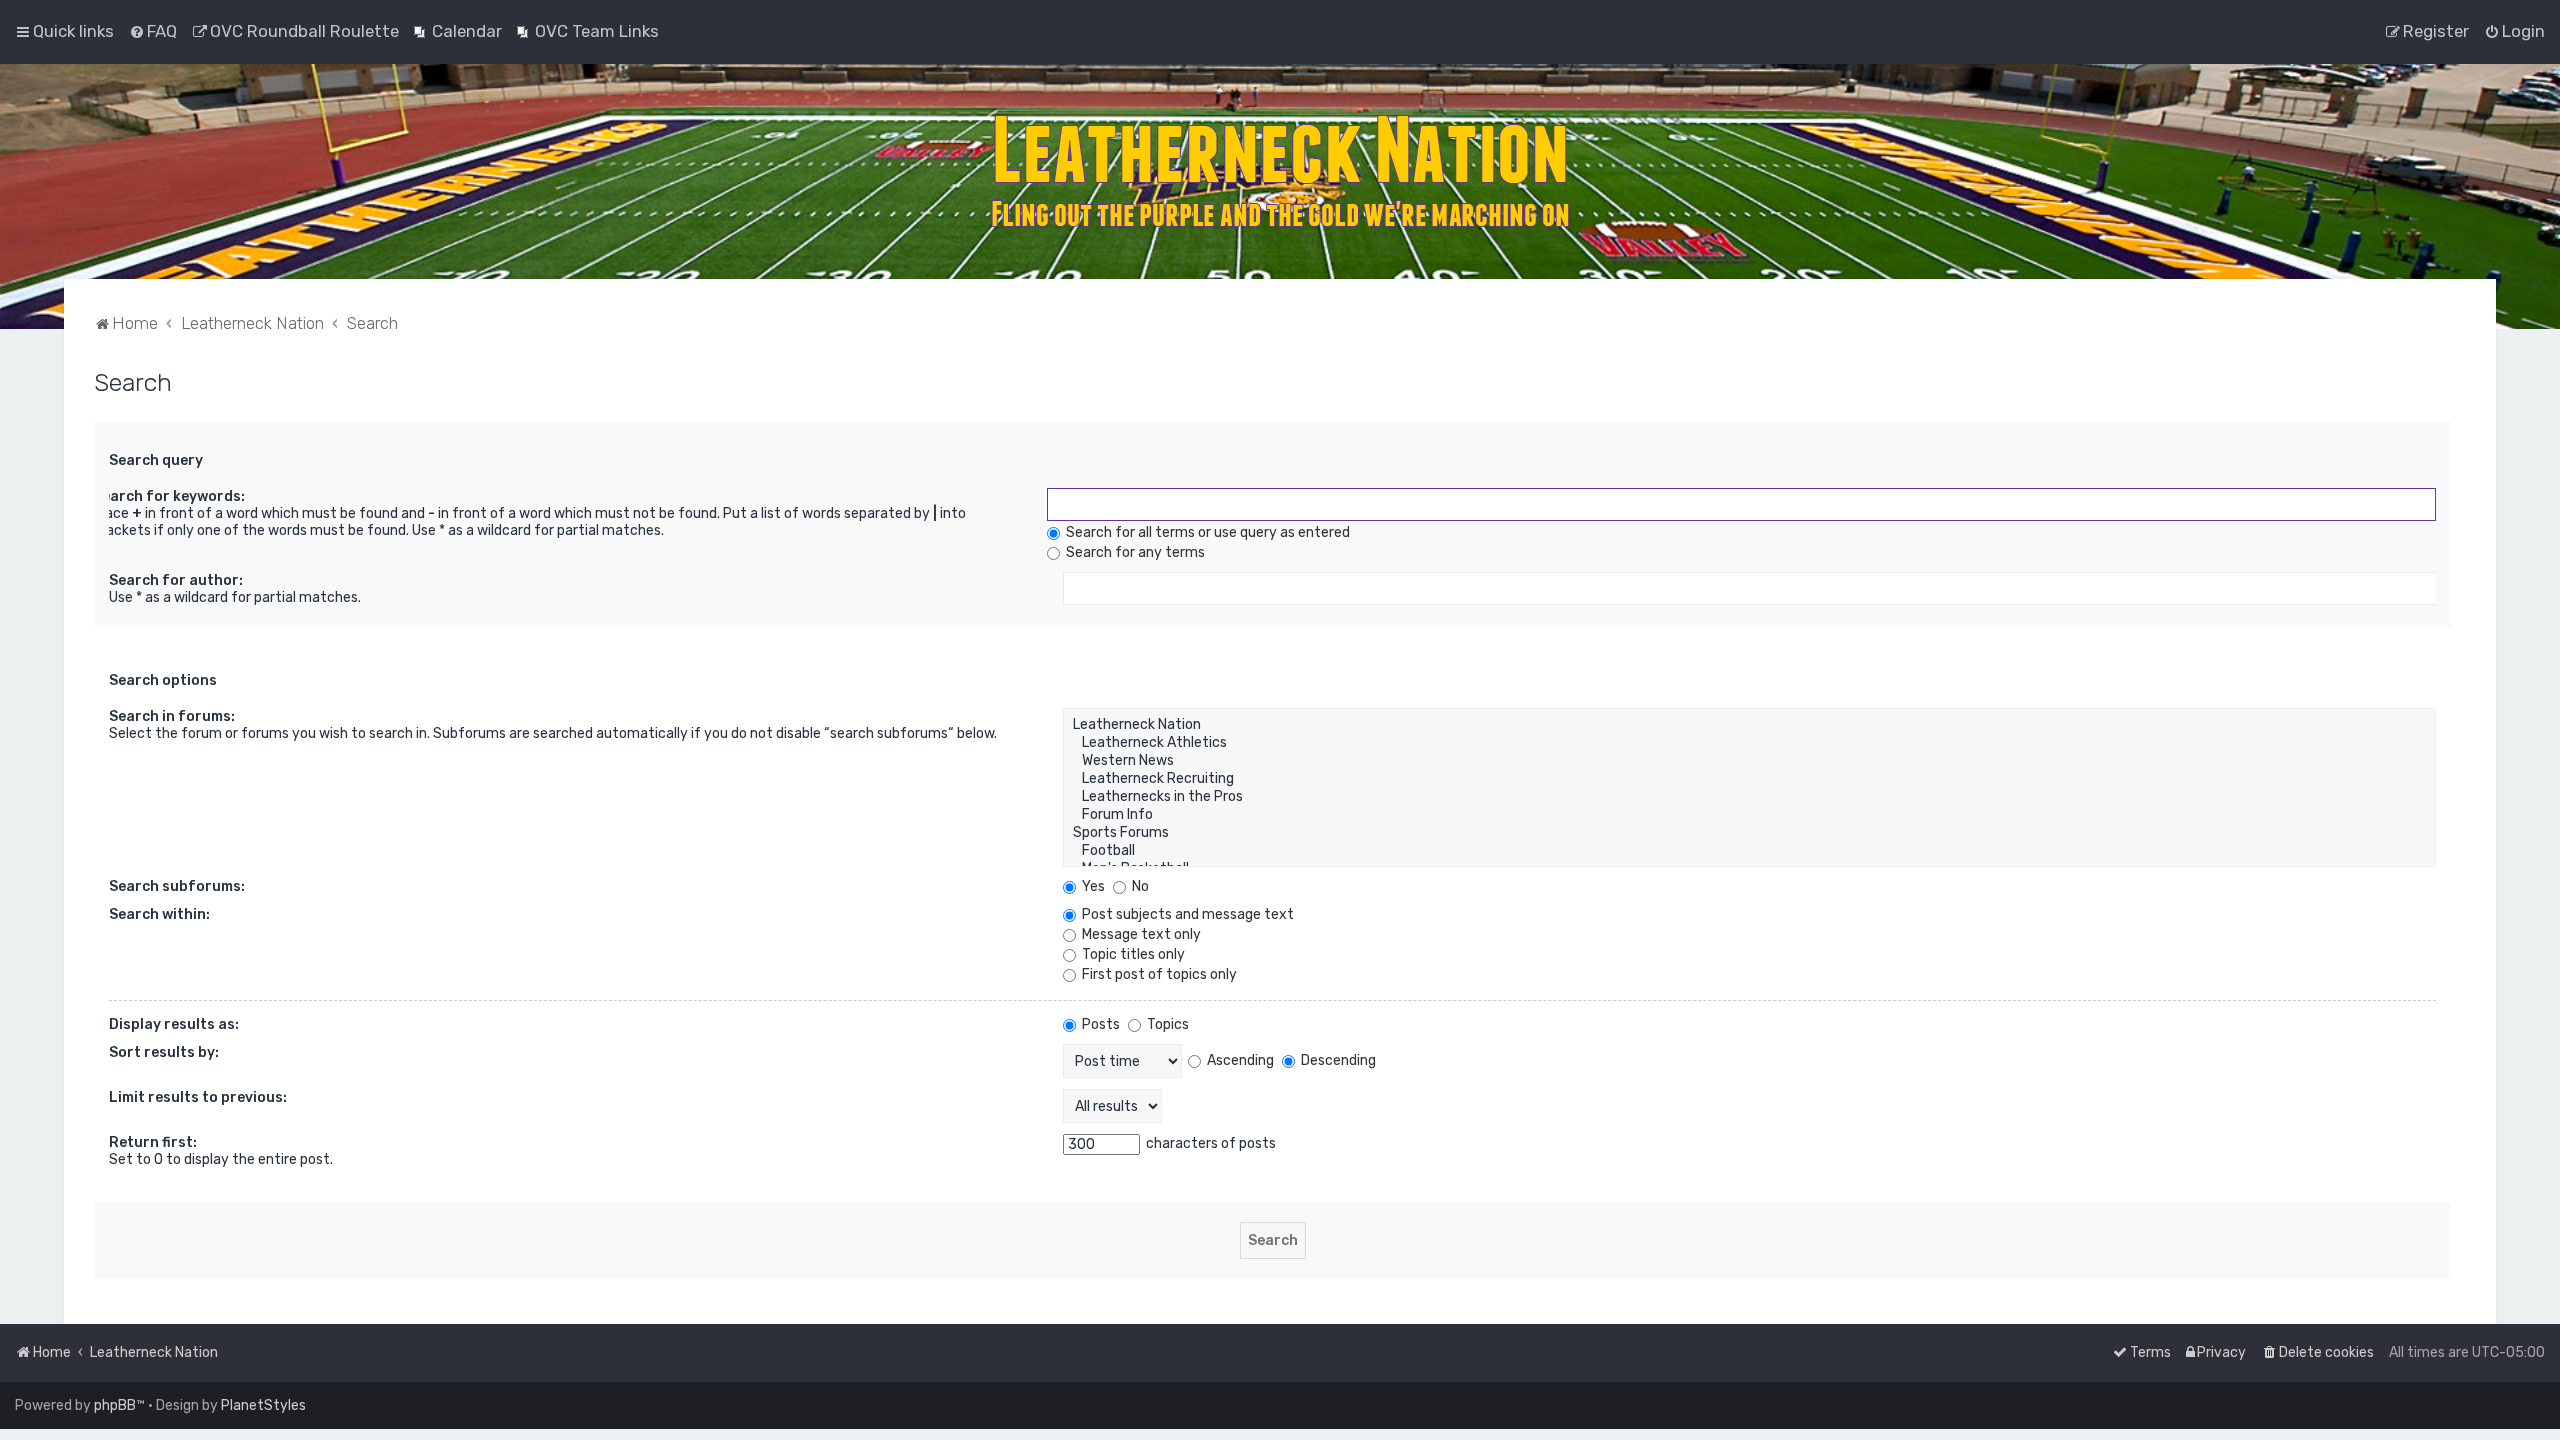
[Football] (1749, 851)
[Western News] (1749, 761)
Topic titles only (1132, 954)
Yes (1092, 886)
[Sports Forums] (1749, 833)
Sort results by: (164, 1052)
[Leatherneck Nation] (1749, 725)
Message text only (1140, 934)
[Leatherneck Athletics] (1749, 743)
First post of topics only (1158, 974)
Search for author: (176, 580)
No (1139, 886)
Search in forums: (172, 716)
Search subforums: (177, 886)
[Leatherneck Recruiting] (1749, 779)
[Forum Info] (1749, 815)
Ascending (1239, 1060)
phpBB (115, 1405)
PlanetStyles (263, 1405)
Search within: (159, 914)
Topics (1166, 1024)
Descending (1337, 1060)
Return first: (153, 1142)
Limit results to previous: (198, 1097)
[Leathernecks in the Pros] (1749, 797)
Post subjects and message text (1186, 914)
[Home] (1280, 171)
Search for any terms (1134, 552)
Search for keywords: (169, 496)
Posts (1099, 1024)
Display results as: (174, 1024)
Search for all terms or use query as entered (1206, 532)
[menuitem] (153, 31)
